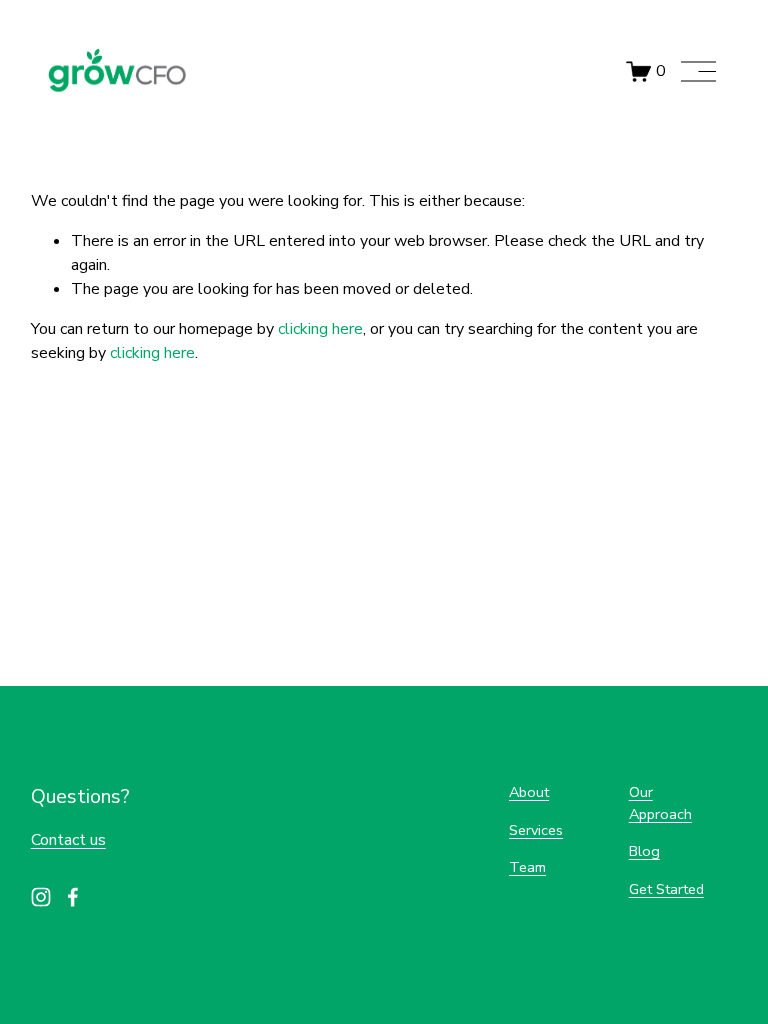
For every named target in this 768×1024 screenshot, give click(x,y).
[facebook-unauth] (73, 897)
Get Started (666, 889)
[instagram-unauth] (41, 897)
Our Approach (660, 803)
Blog (644, 851)
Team (527, 867)
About (529, 792)
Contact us (68, 840)
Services (536, 830)
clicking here (320, 329)
